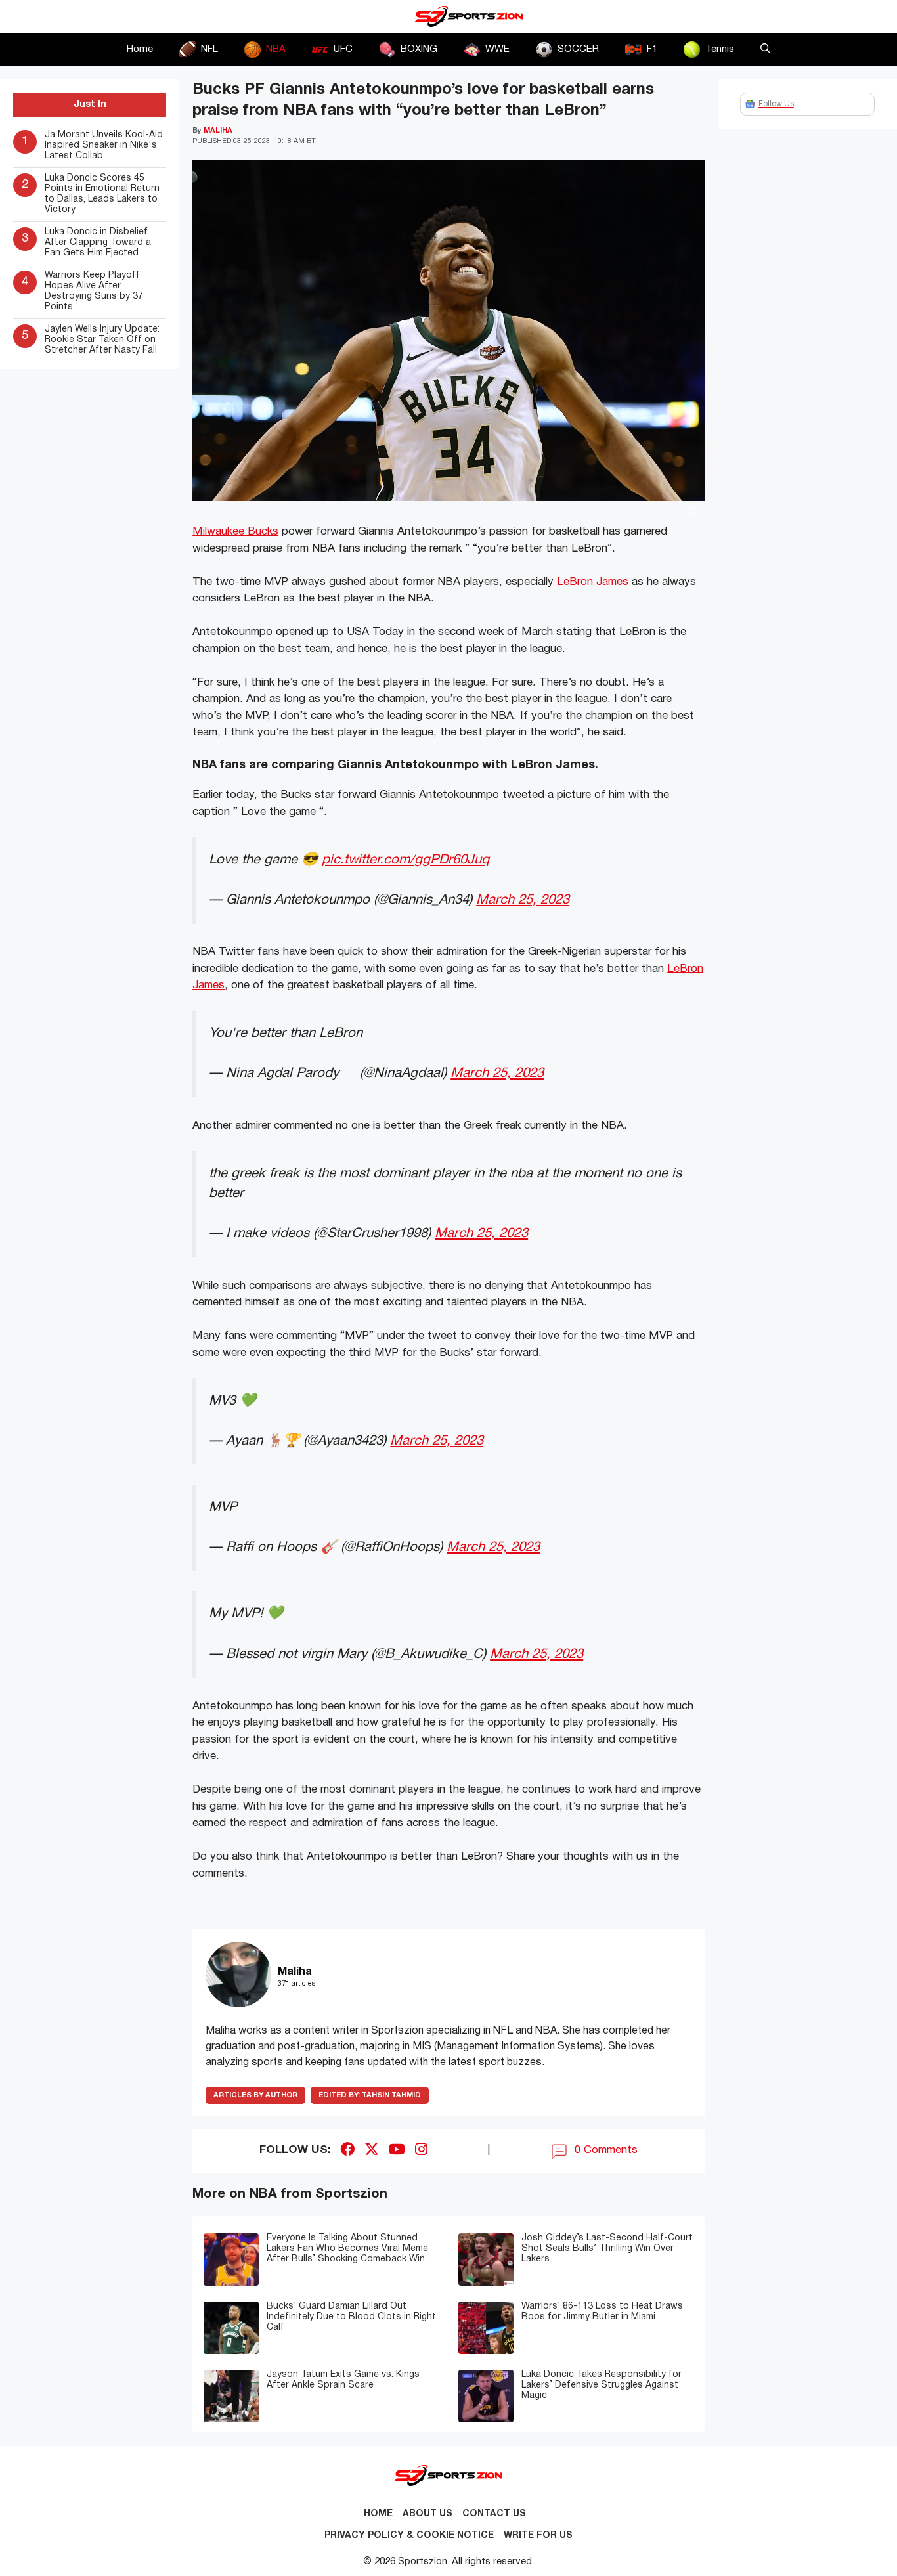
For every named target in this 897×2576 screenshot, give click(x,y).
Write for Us (538, 2536)
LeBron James (593, 582)
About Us (427, 2514)
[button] (765, 49)
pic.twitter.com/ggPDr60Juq (405, 860)
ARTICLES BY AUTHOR (255, 2095)
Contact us (494, 2514)
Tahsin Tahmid (370, 2095)
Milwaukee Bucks (235, 532)
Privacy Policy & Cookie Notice (409, 2536)
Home (140, 49)
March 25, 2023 (523, 900)
